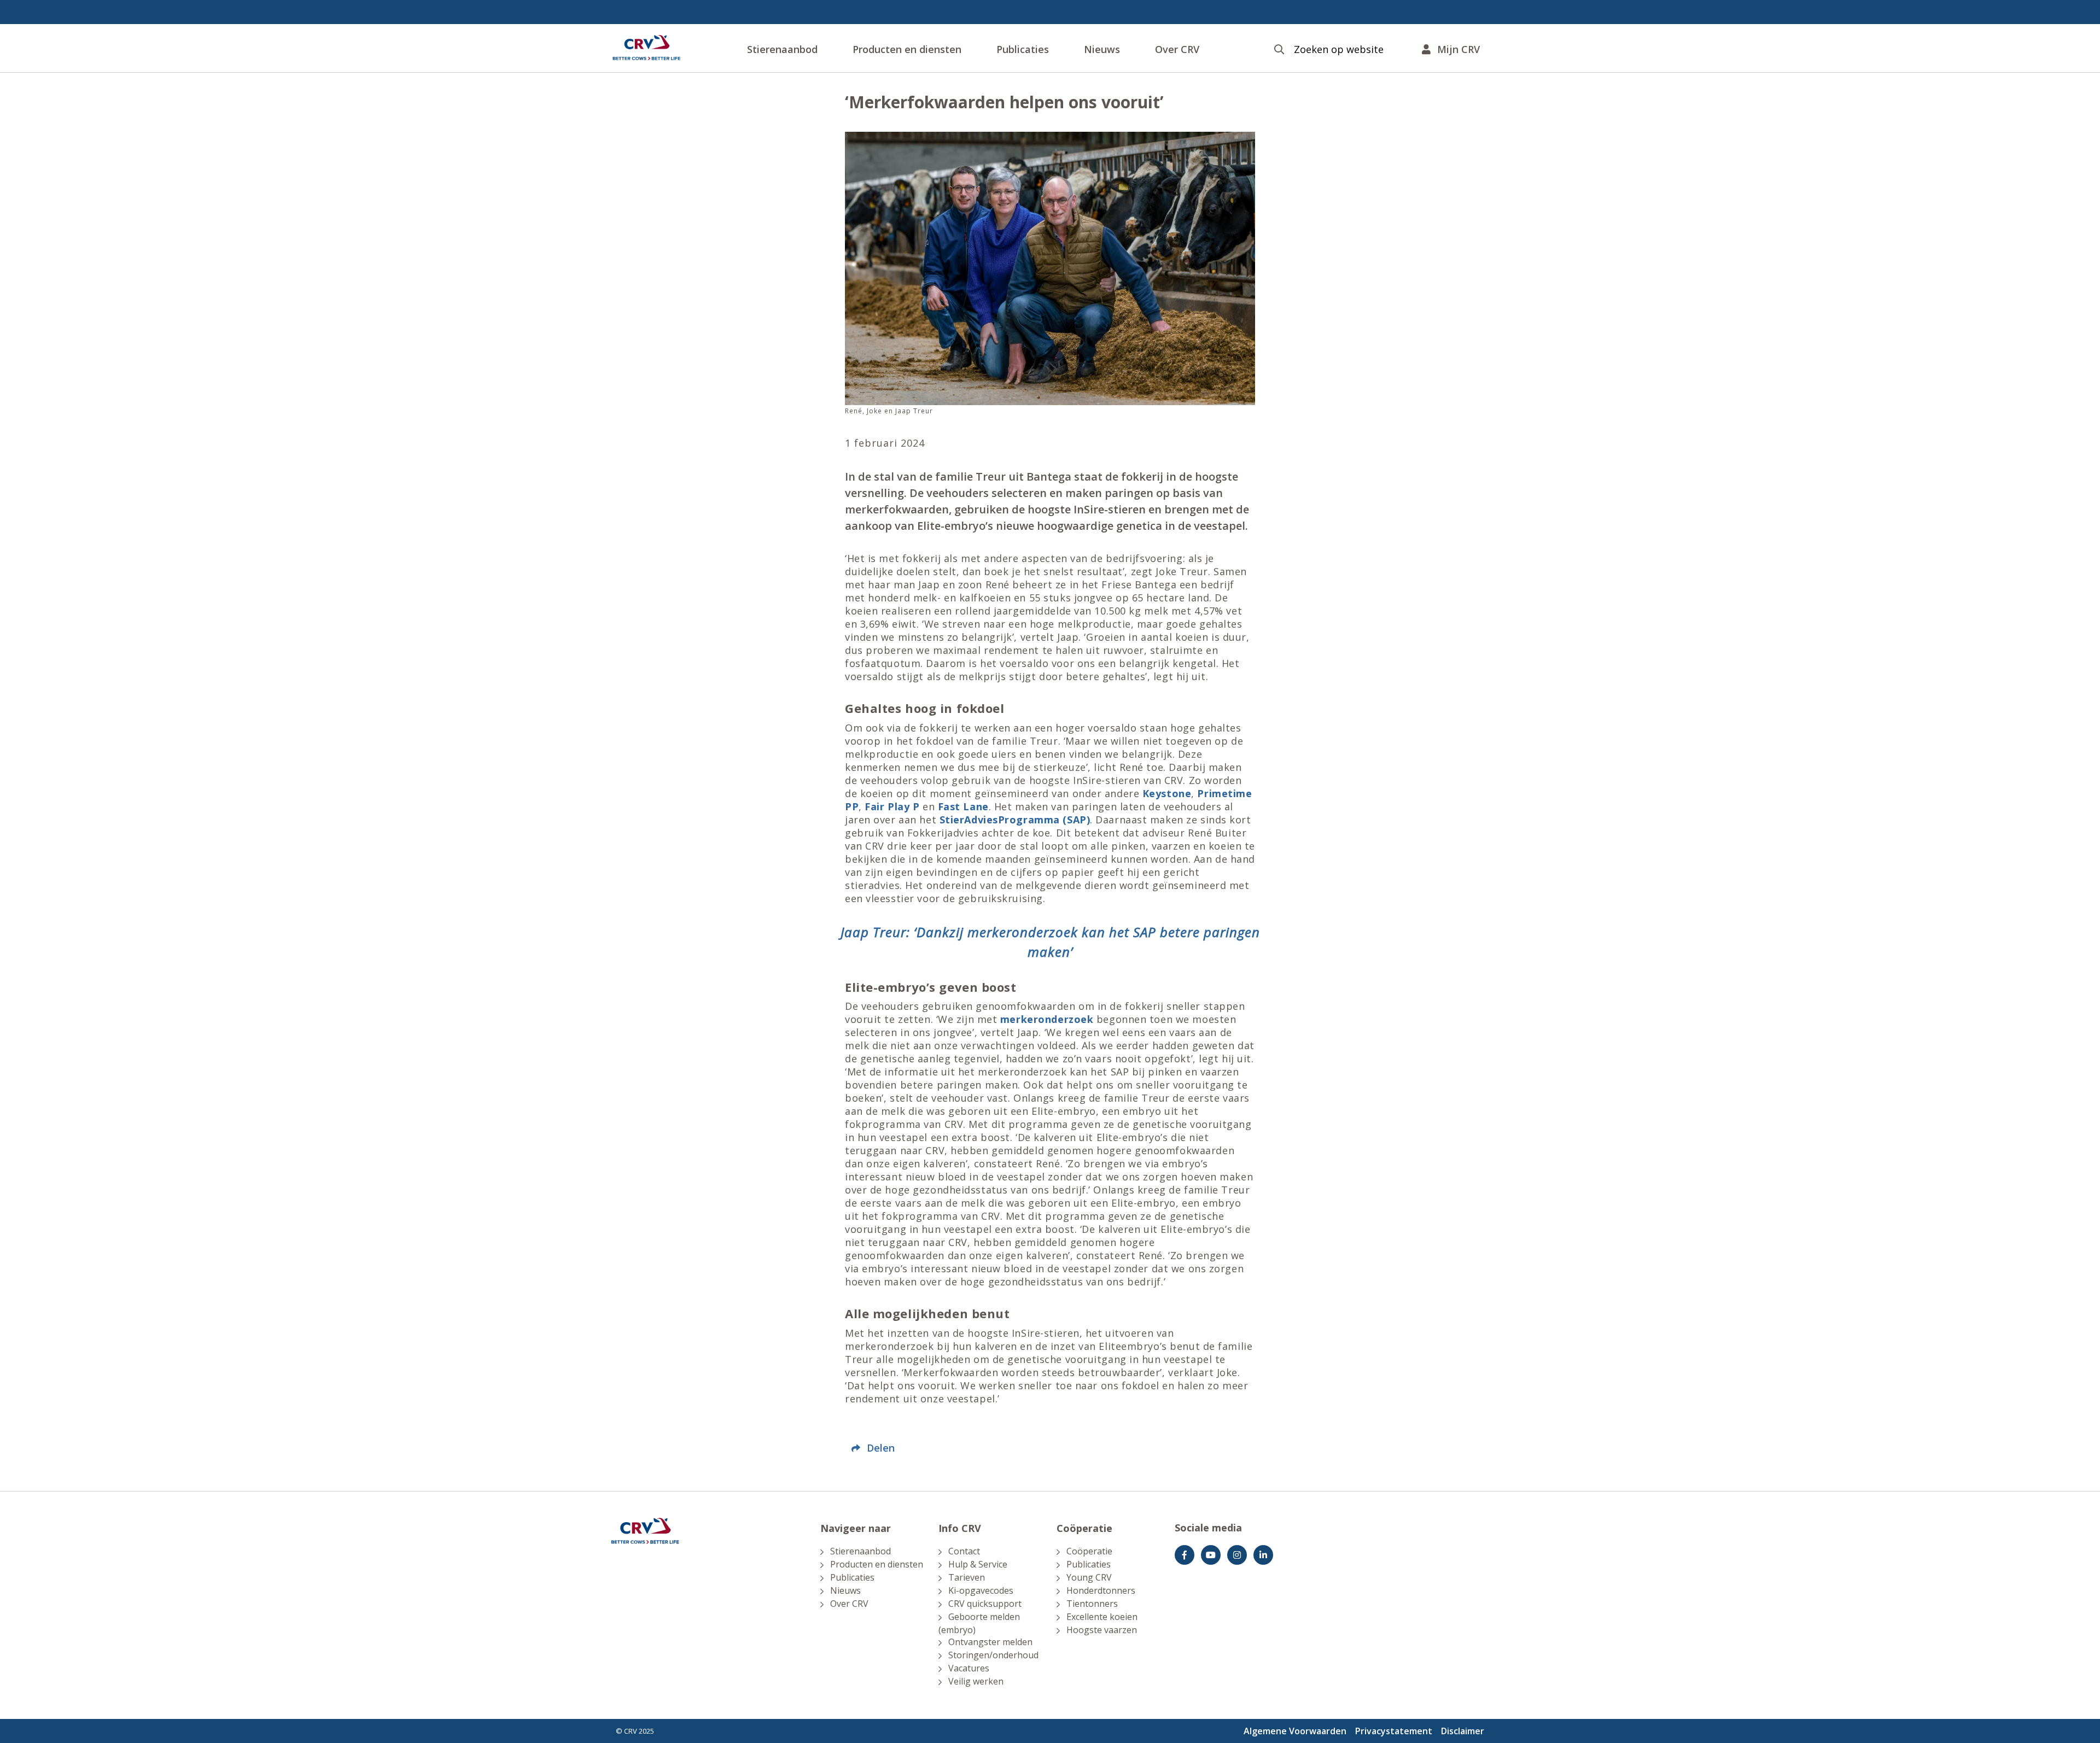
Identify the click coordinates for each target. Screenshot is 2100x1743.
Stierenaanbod (782, 49)
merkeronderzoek (1047, 1019)
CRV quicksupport (985, 1604)
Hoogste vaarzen (1102, 1630)
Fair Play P (892, 806)
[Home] (646, 48)
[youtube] (1211, 1555)
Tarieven (967, 1577)
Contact (964, 1551)
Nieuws (1102, 49)
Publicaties (1023, 49)
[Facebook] (1185, 1555)
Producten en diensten (907, 49)
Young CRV (1089, 1577)
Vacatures (969, 1668)
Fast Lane (963, 806)
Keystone (1167, 793)
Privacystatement (1394, 1731)
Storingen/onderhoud (993, 1655)
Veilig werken (976, 1681)
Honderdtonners (1101, 1590)
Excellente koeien (1102, 1617)
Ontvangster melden (990, 1642)
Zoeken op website (1339, 49)
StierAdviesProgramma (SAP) (1015, 820)
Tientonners (1092, 1604)
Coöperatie (1089, 1551)
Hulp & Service (978, 1564)
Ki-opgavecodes (981, 1590)
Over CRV (1177, 49)
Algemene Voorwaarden (1295, 1731)
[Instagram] (1237, 1555)
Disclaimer (1463, 1731)
